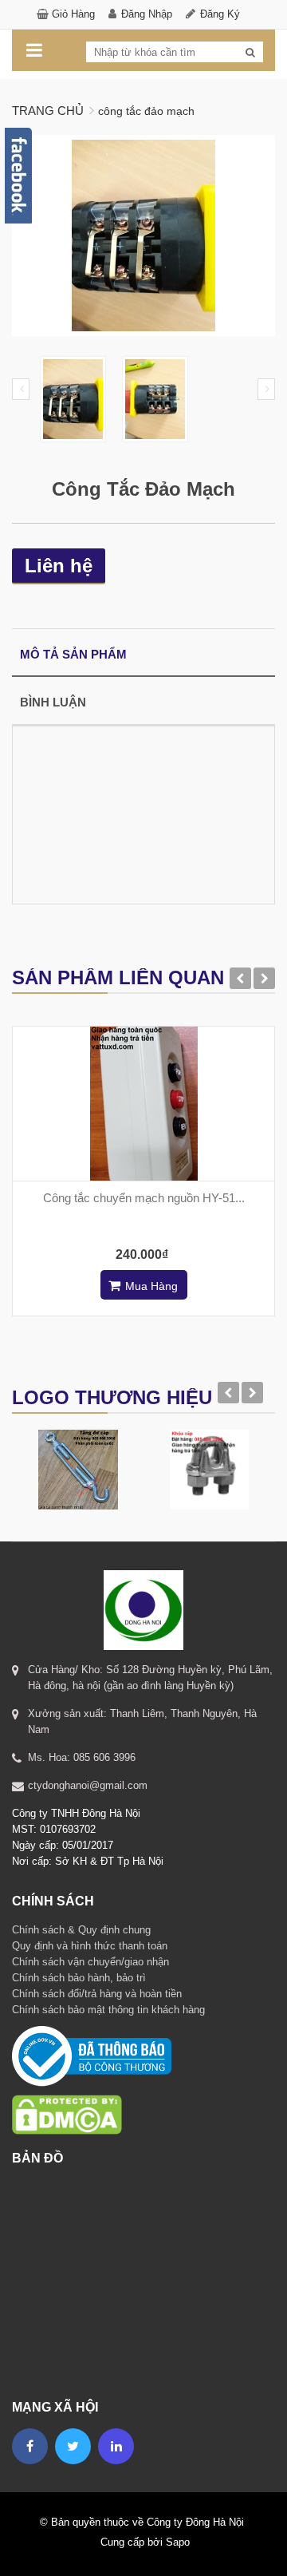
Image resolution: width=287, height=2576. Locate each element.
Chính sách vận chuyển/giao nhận (90, 1962)
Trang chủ (48, 111)
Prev (21, 389)
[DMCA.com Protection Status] (67, 2094)
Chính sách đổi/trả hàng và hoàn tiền (97, 1994)
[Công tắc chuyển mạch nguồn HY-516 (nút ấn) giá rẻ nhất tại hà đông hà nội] (143, 1104)
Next (266, 389)
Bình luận (53, 702)
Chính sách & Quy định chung (81, 1930)
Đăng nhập (147, 14)
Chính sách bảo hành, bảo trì (79, 1978)
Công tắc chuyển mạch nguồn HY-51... (144, 1198)
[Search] (250, 53)
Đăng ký (220, 14)
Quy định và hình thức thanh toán (90, 1946)
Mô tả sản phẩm (73, 654)
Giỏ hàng (73, 14)
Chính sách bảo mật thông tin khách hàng (108, 2010)
